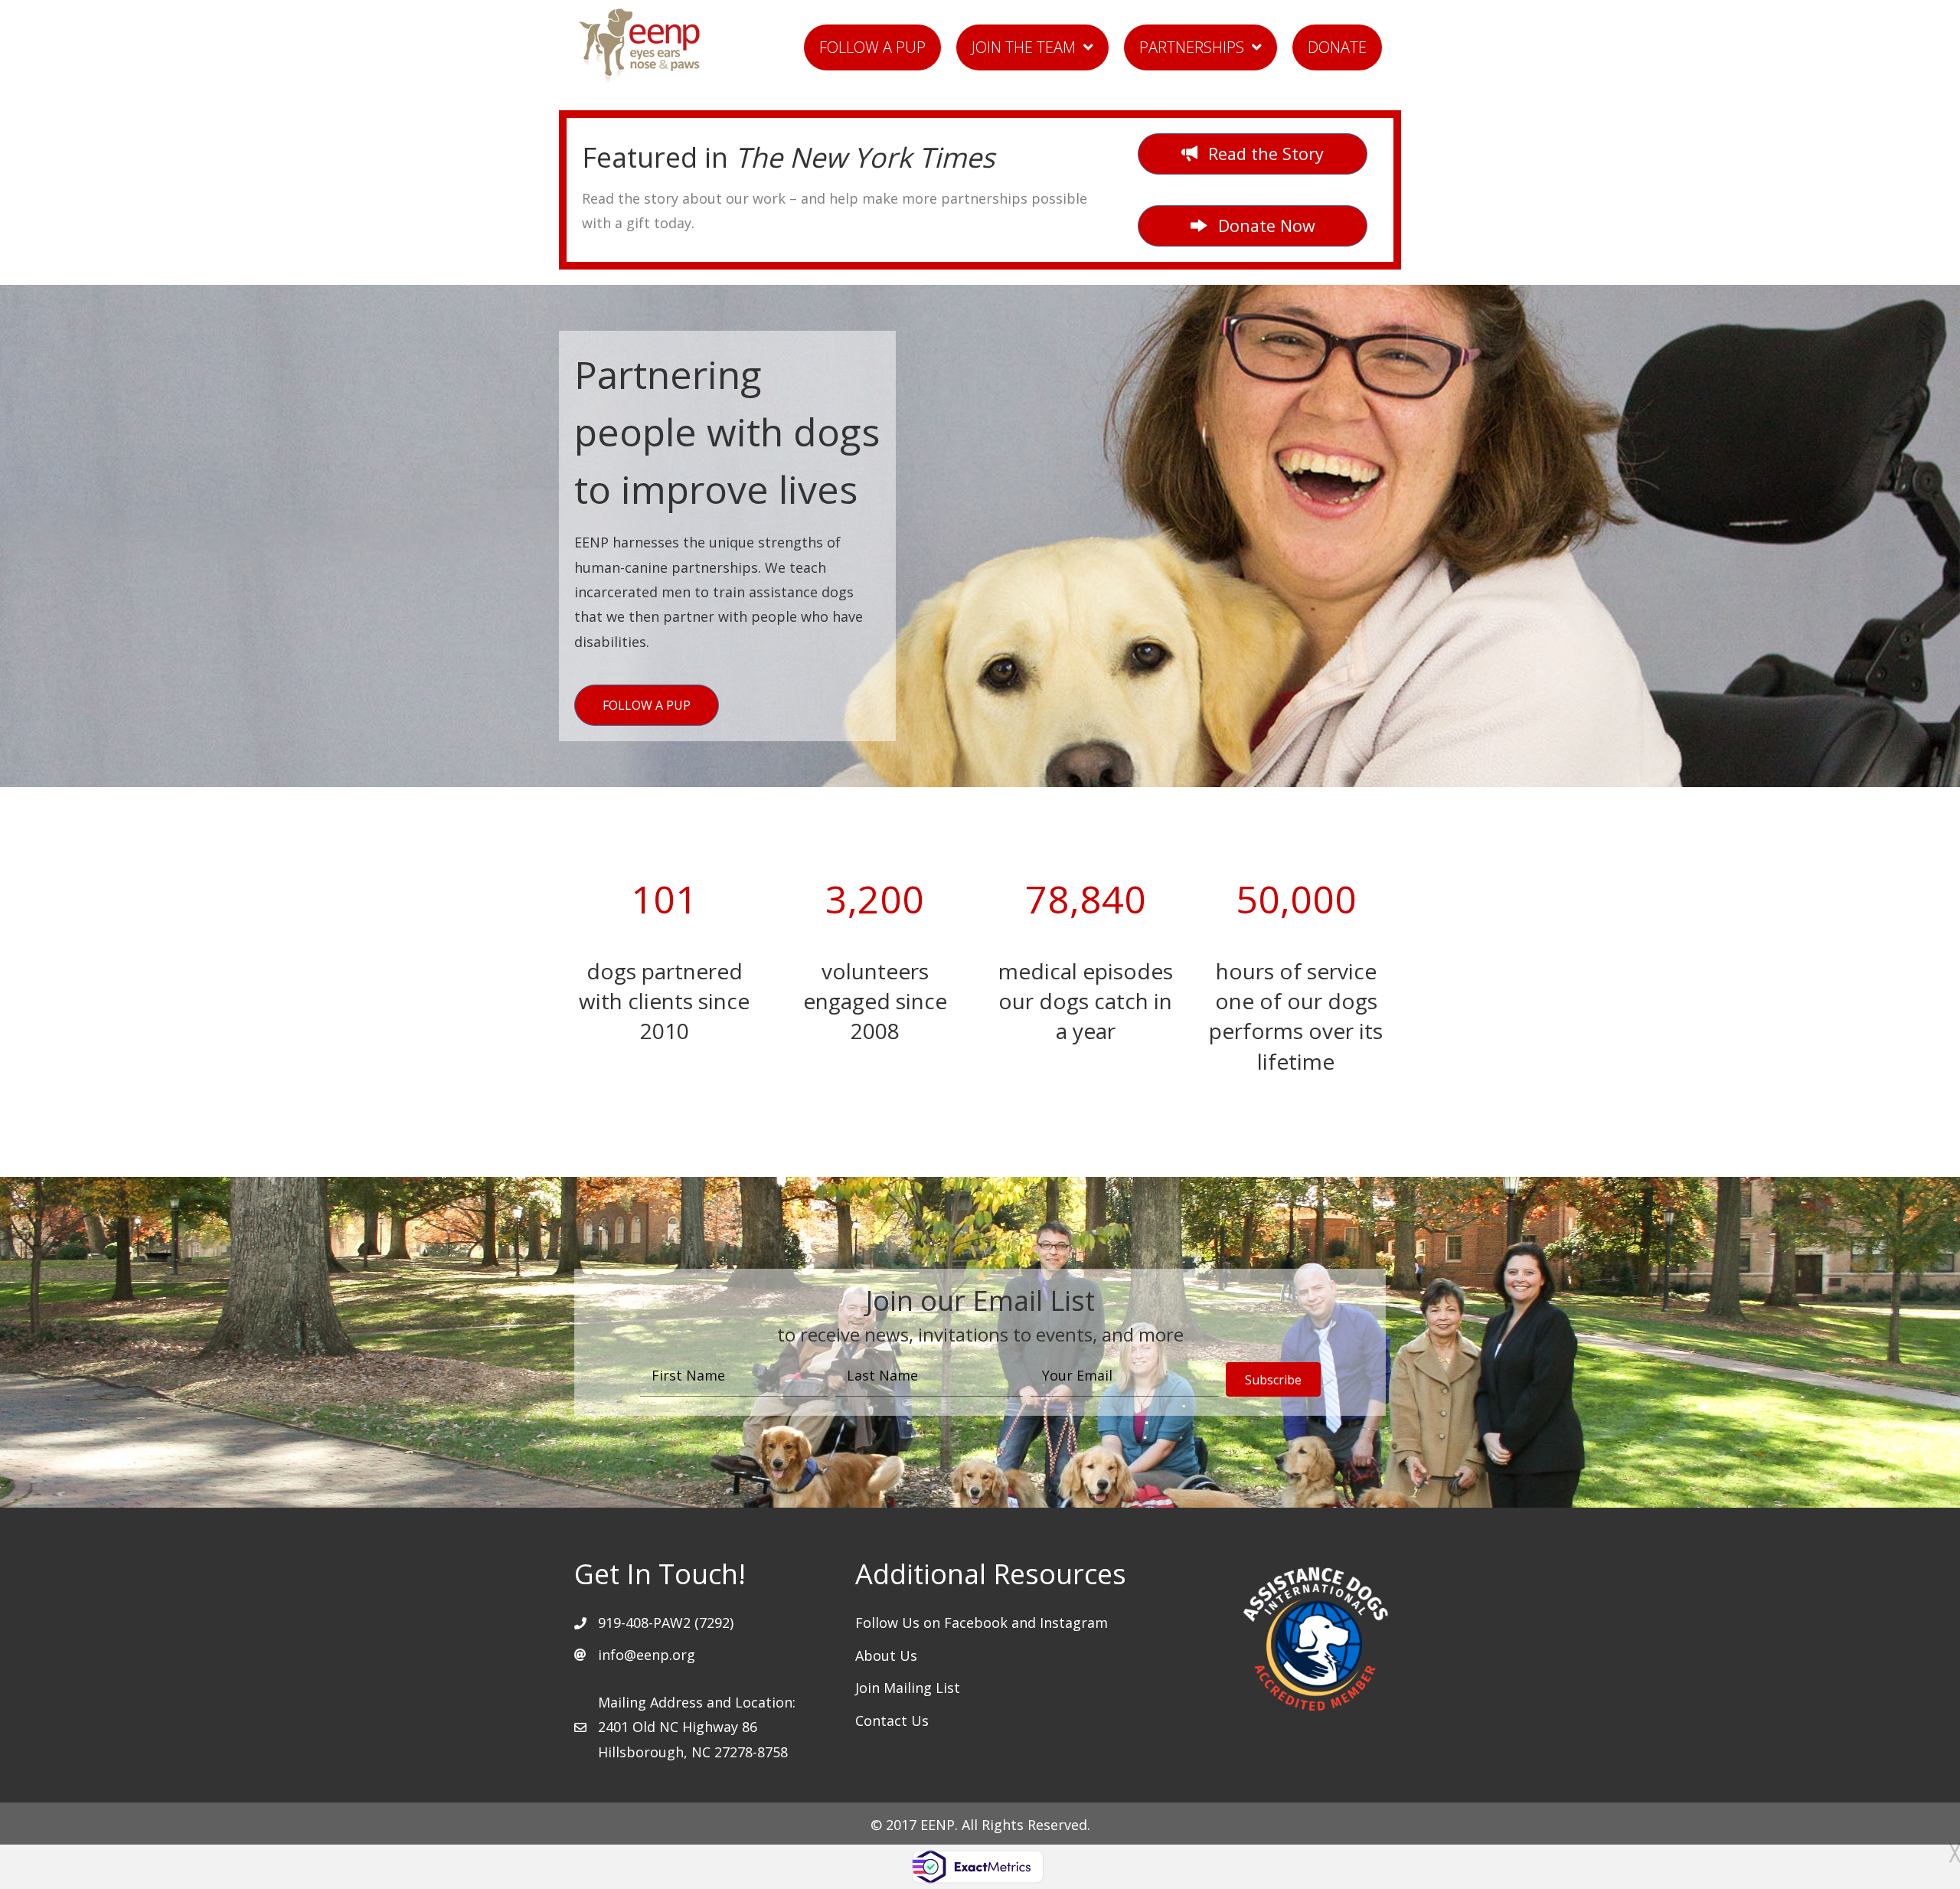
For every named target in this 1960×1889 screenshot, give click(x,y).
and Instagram (1060, 1623)
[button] (1253, 226)
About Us (886, 1655)
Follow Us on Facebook (933, 1623)
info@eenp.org (647, 1655)
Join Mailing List (908, 1688)
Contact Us (892, 1721)
